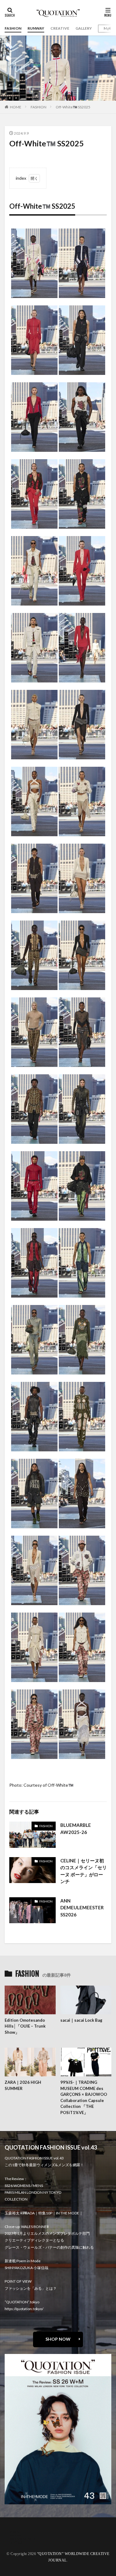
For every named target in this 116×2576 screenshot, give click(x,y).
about (15, 2531)
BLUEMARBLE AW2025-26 (76, 1829)
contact (16, 2535)
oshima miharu (22, 2539)
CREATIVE (60, 28)
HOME (16, 107)
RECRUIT (17, 2542)
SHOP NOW (58, 2339)
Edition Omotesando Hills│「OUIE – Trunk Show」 (25, 2026)
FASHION (13, 28)
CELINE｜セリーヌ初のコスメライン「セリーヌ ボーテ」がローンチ (84, 1871)
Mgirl (108, 28)
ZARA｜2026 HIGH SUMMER (23, 2085)
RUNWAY (36, 28)
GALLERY (84, 28)
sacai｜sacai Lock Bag (81, 2020)
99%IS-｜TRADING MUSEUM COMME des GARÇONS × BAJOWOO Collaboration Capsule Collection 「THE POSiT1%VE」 (84, 2097)
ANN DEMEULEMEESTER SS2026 (82, 1908)
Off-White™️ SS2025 (73, 107)
